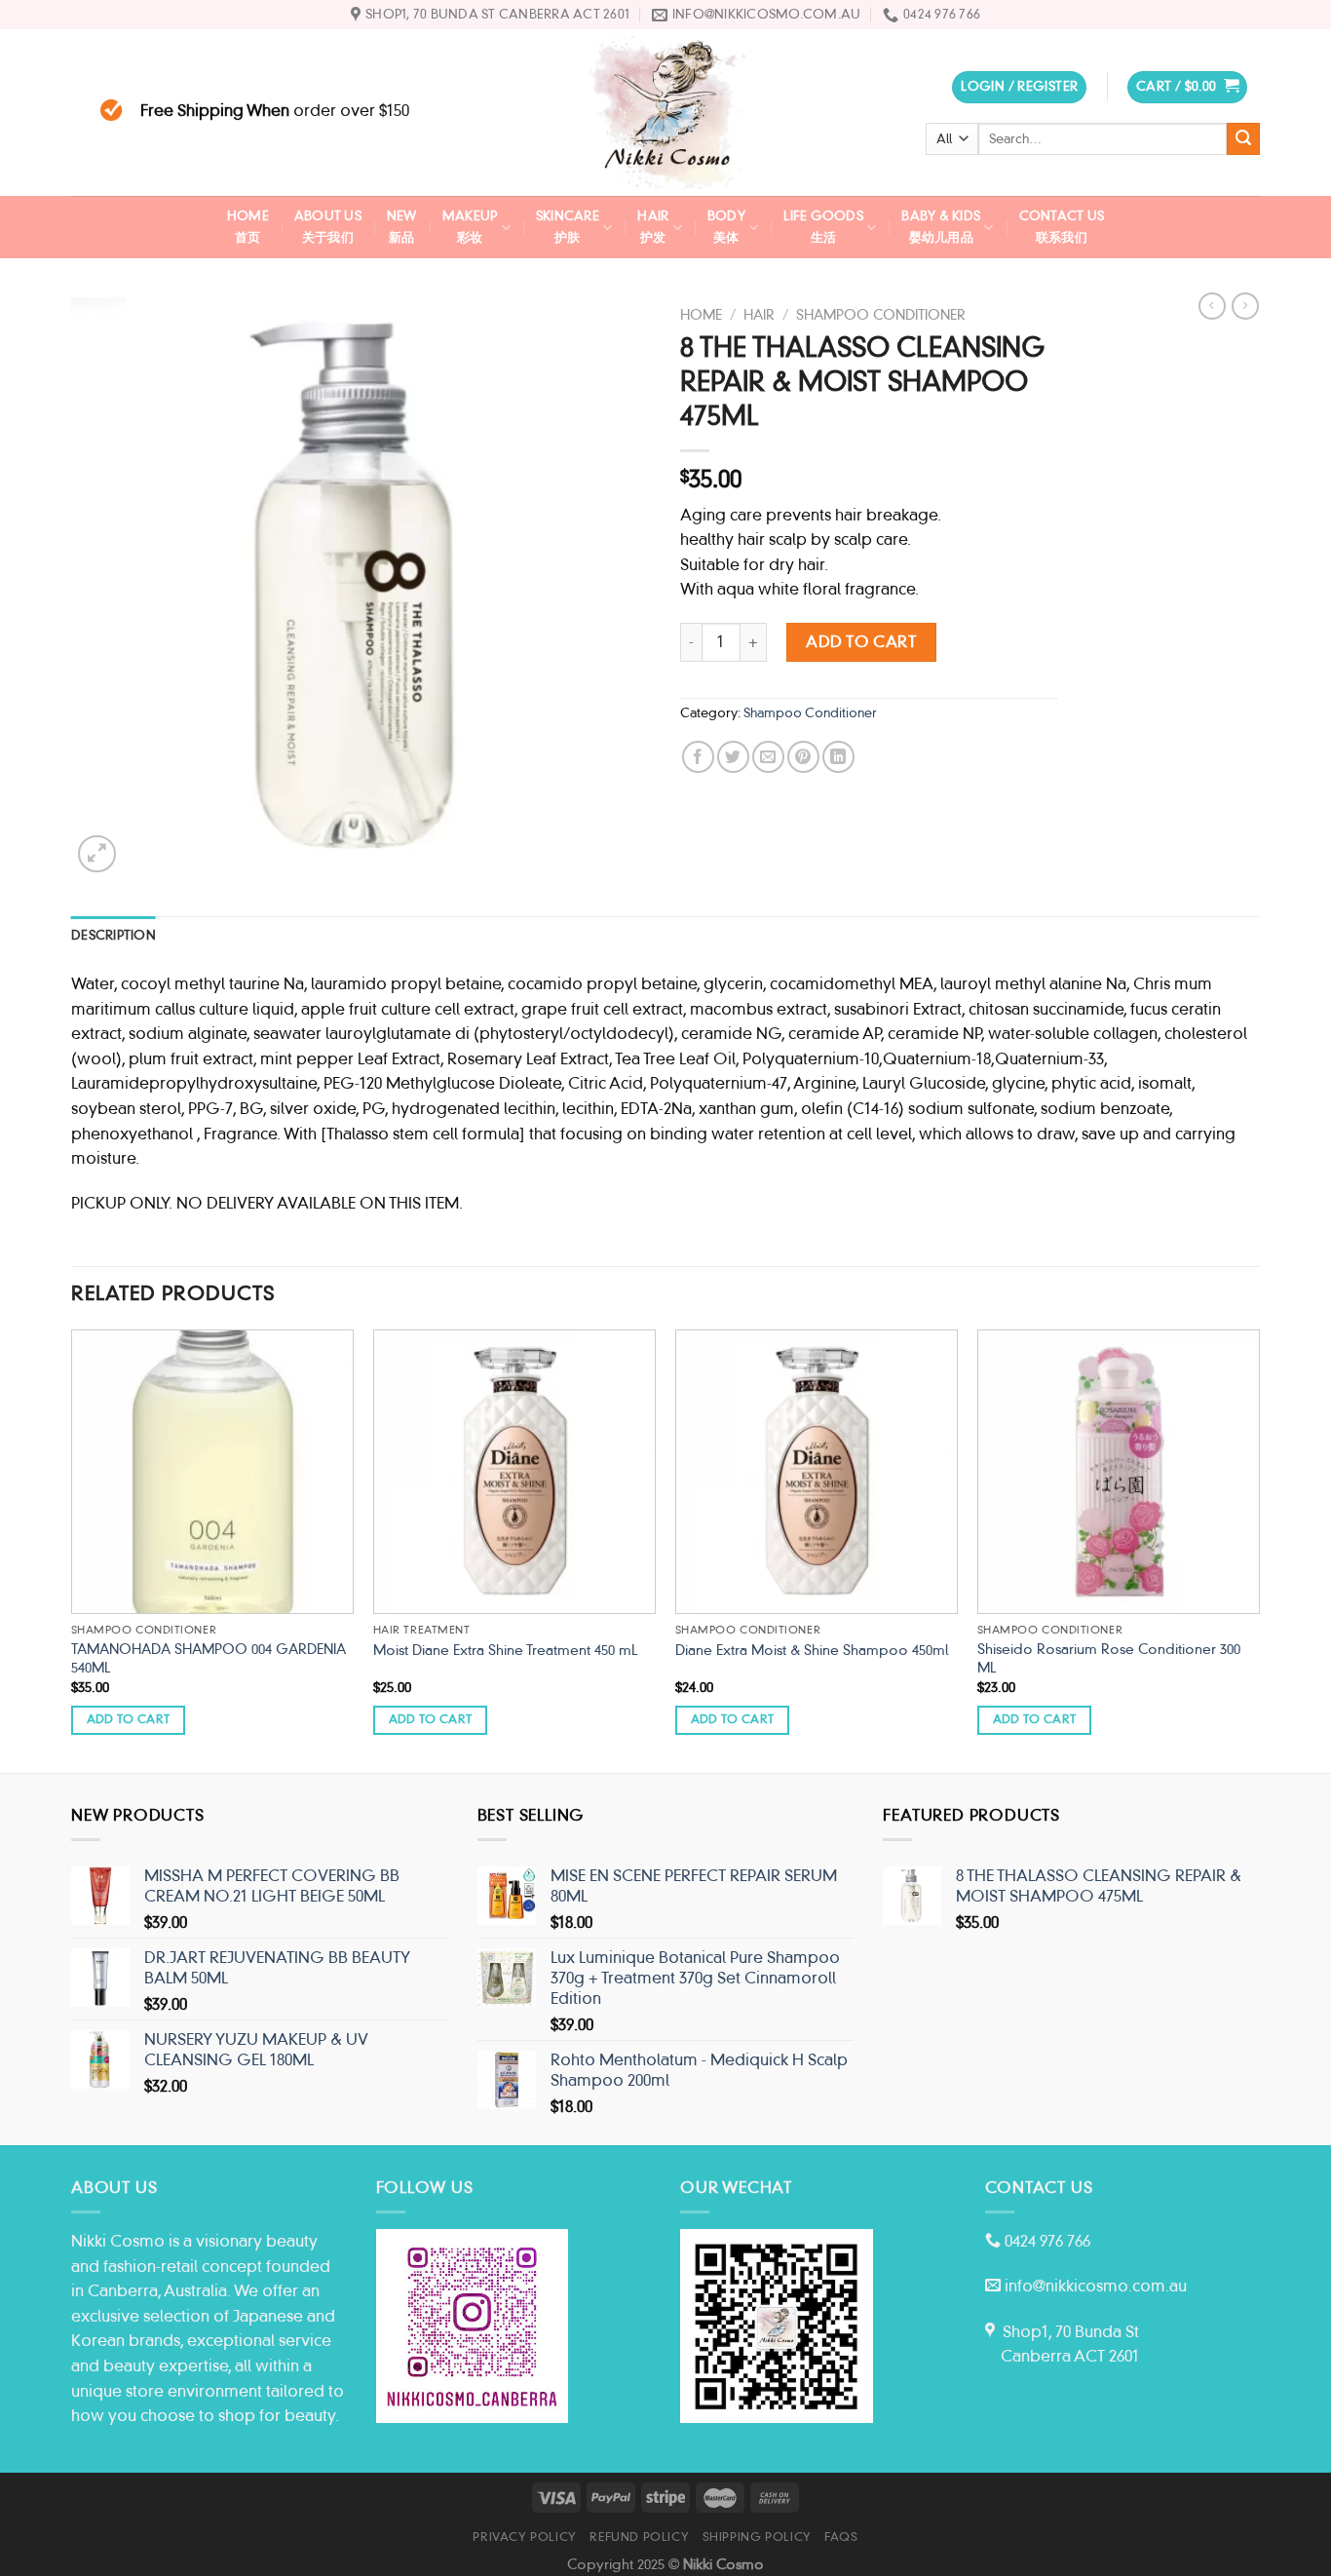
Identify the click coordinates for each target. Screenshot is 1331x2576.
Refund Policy (639, 2537)
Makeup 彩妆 (470, 227)
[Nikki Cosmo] (665, 113)
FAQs (841, 2537)
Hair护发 (653, 227)
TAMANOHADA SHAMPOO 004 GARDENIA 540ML (209, 1658)
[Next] (1259, 1549)
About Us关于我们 (328, 227)
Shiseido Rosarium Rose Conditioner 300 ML (1109, 1658)
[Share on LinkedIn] (838, 757)
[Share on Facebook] (698, 757)
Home (701, 315)
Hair (759, 315)
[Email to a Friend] (768, 757)
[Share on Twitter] (733, 757)
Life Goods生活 (823, 227)
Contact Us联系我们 (1062, 227)
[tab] (114, 936)
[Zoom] (97, 854)
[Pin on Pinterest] (803, 757)
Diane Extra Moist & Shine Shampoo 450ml (812, 1650)
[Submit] (1243, 139)
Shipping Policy (757, 2537)
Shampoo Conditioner (881, 315)
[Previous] (72, 1549)
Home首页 (248, 227)
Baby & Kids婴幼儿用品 (941, 227)
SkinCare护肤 (568, 227)
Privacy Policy (525, 2537)
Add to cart (861, 642)
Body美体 (726, 227)
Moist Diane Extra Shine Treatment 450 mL (505, 1650)
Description (114, 935)
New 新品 (402, 227)
